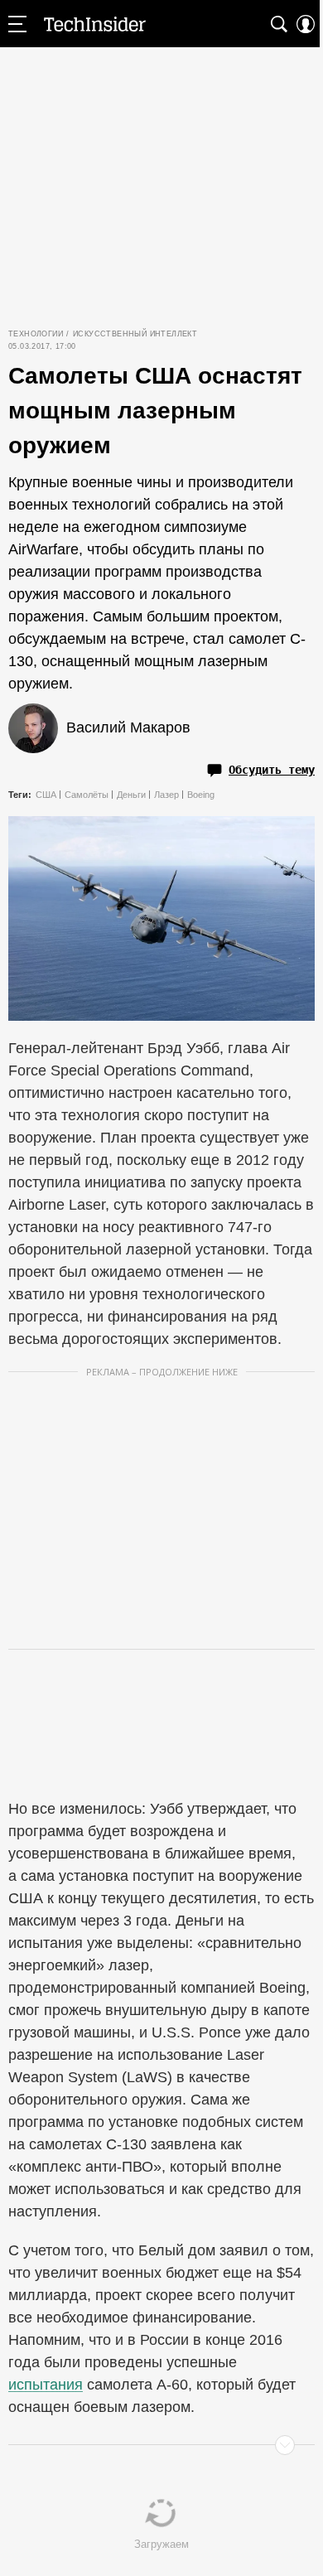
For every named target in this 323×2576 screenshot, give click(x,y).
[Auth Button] (306, 24)
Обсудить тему (272, 770)
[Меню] (17, 24)
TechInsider (95, 24)
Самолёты (87, 795)
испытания (46, 2385)
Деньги (131, 795)
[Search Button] (279, 24)
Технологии (36, 334)
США (46, 795)
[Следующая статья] (161, 2445)
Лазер (166, 795)
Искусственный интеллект (135, 334)
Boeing (201, 795)
